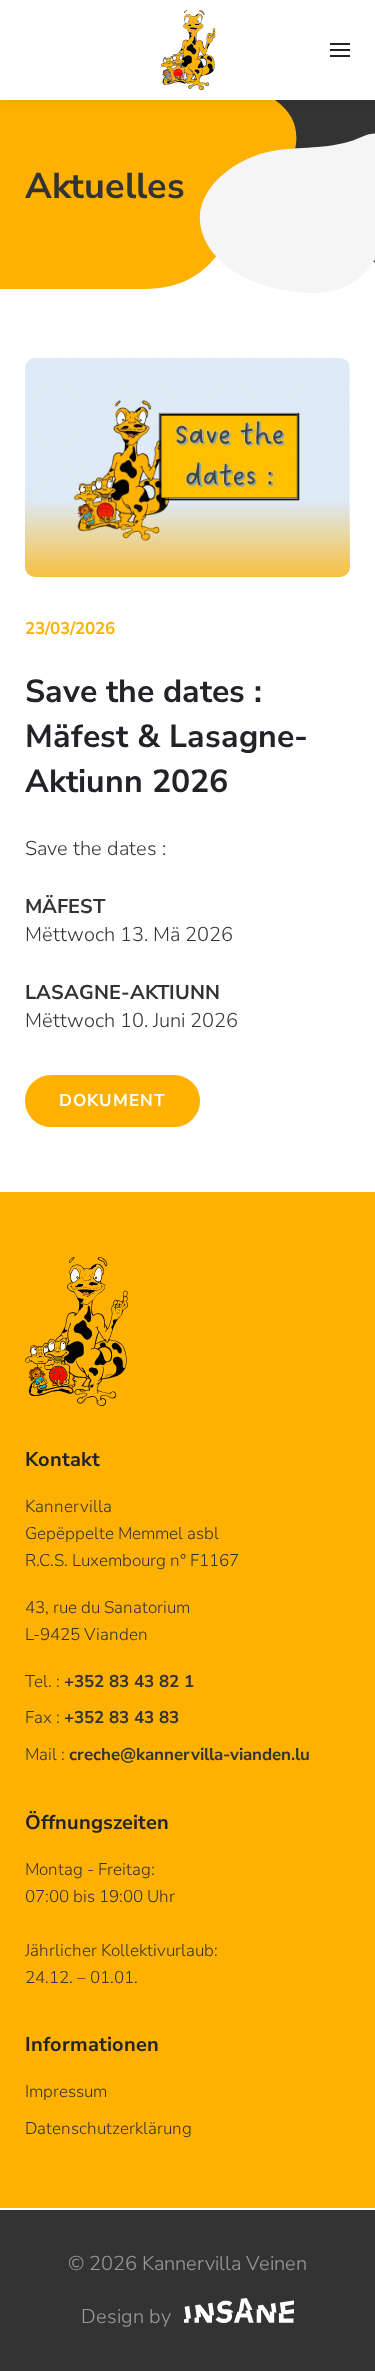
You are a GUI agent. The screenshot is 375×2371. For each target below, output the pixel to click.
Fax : (102, 1717)
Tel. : (109, 1681)
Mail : (167, 1754)
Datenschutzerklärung (108, 2128)
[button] (340, 50)
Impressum (66, 2091)
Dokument (112, 1100)
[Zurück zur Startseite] (187, 50)
